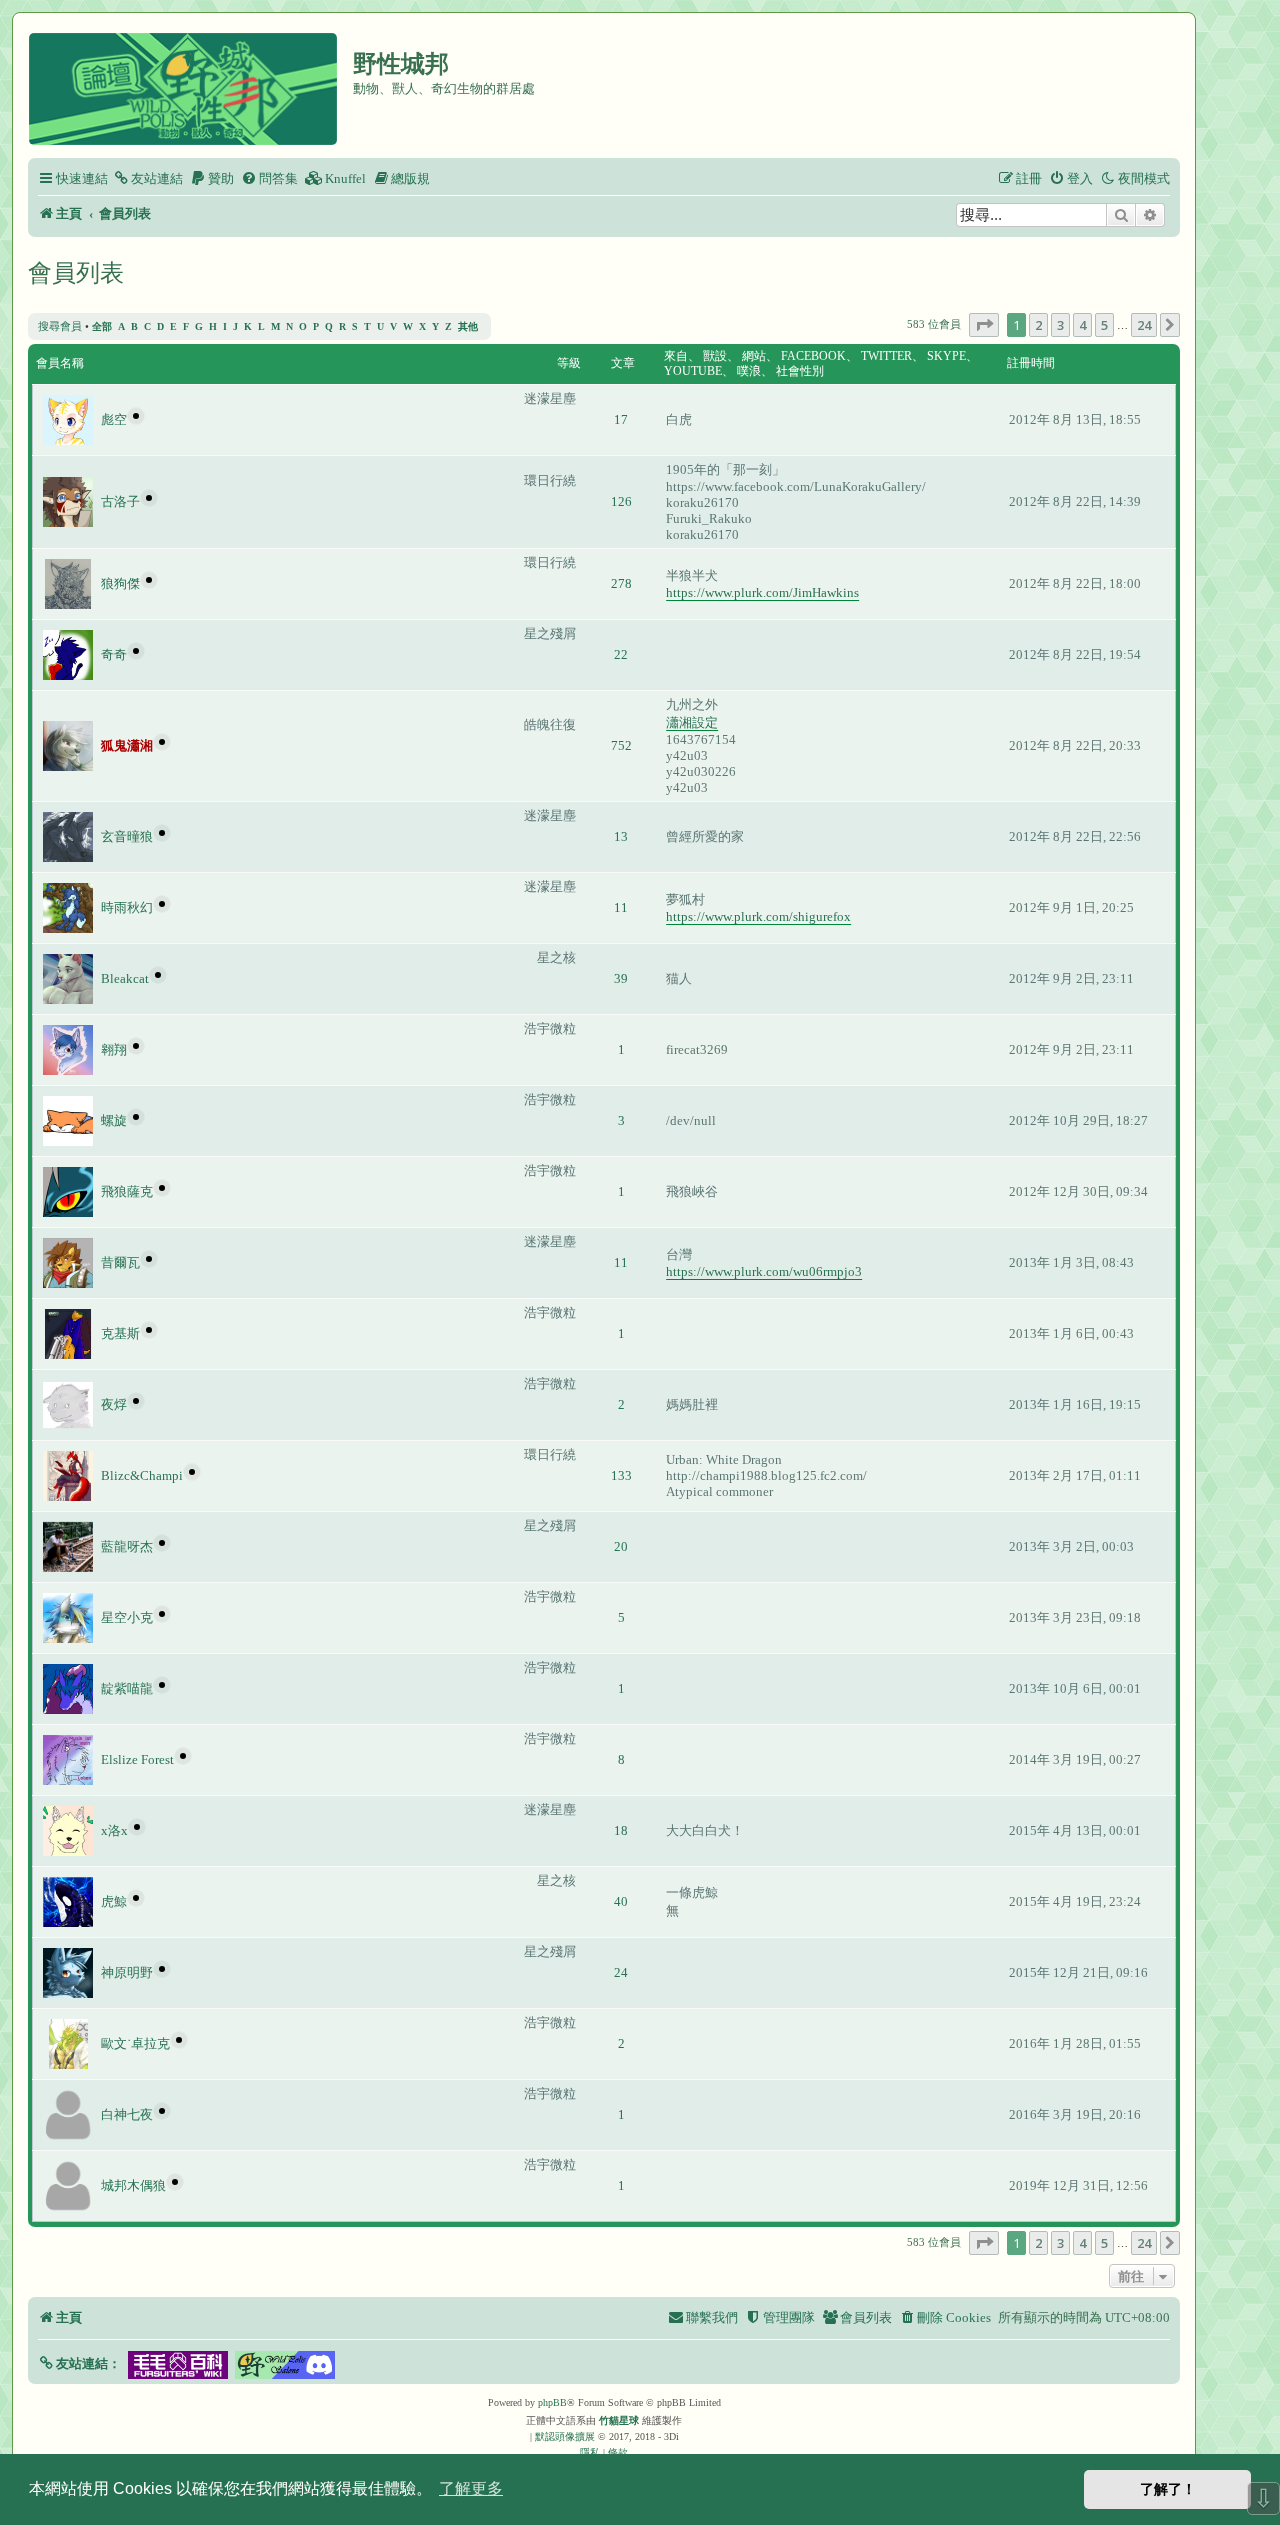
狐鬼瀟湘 (127, 745)
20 (621, 1546)
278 (621, 583)
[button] (984, 325)
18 (621, 1830)
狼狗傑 (120, 583)
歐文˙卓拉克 (135, 2043)
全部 (102, 326)
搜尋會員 (60, 326)
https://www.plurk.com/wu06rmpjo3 (764, 1271)
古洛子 (120, 501)
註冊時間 (1031, 363)
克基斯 (120, 1333)
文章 (623, 363)
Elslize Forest (137, 1759)
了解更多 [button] (471, 2488)
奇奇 (114, 654)
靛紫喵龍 (127, 1688)
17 (621, 419)
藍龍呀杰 (127, 1546)
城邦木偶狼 (133, 2185)
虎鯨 (114, 1901)
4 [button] (1082, 325)
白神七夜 (127, 2114)
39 (621, 978)
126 (621, 501)
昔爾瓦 (120, 1262)
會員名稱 (60, 363)
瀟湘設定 (692, 722)
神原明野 (127, 1972)
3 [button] (1060, 325)
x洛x (114, 1830)
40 (621, 1901)
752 (621, 745)
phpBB (552, 2402)
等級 (569, 363)
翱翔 (114, 1049)
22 (621, 654)
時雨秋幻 (127, 907)
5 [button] (1104, 325)
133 (621, 1475)
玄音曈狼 (127, 836)
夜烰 (114, 1404)
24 (621, 1972)
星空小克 (127, 1617)
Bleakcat (125, 978)
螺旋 (114, 1120)
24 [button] (1144, 325)
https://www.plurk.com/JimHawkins (762, 592)
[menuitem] (148, 178)
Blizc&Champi (142, 1475)
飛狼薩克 (127, 1191)
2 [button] (1038, 325)
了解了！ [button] (1168, 2489)
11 (621, 907)
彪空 (114, 419)
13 (621, 836)
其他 (468, 326)
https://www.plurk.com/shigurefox (758, 916)
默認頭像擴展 (565, 2436)
